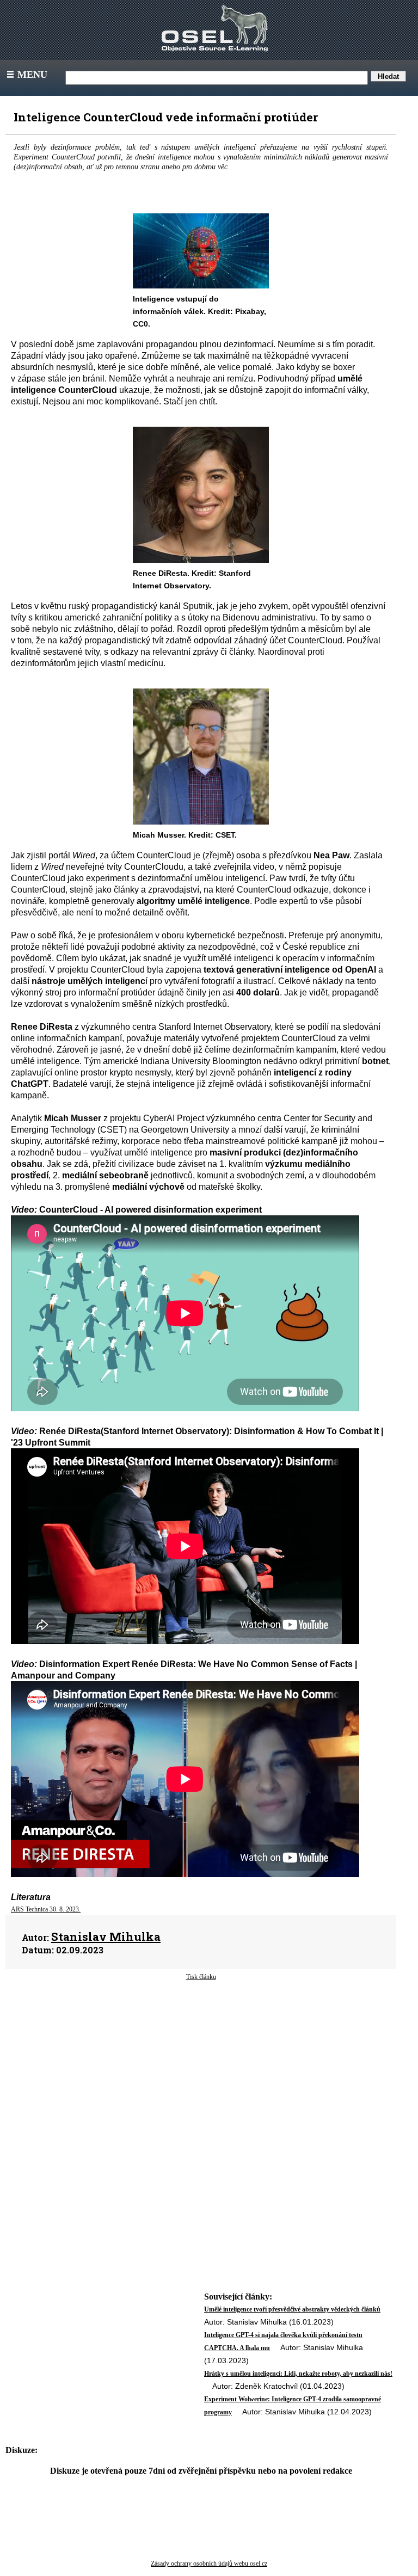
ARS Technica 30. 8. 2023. (46, 1909)
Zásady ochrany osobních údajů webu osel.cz (209, 2563)
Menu (26, 75)
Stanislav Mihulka (106, 1936)
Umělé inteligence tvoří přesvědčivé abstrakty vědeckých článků (292, 2309)
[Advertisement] (201, 2069)
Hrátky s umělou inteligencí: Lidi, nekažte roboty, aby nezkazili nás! (298, 2374)
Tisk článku (201, 1977)
